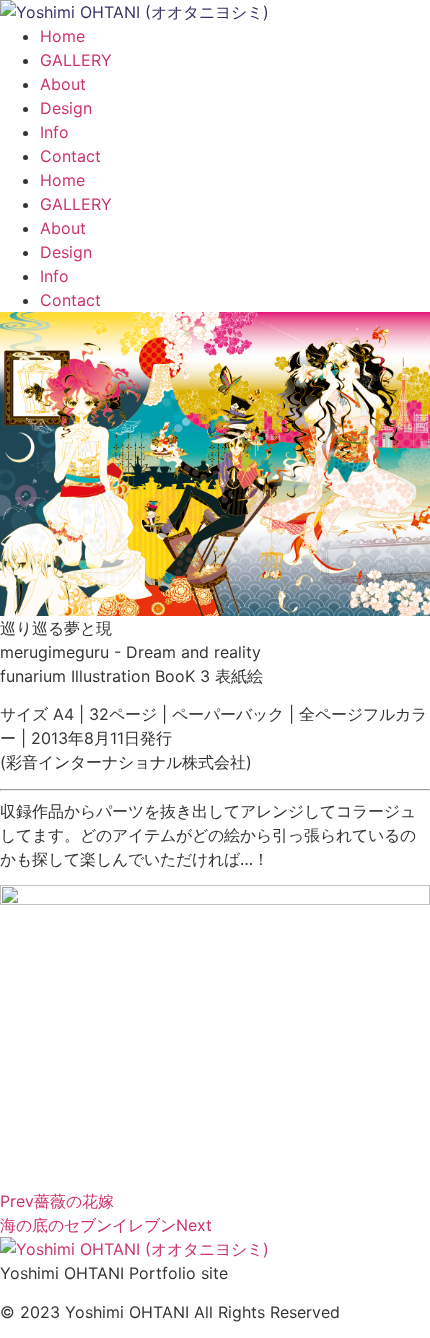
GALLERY (76, 60)
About (63, 84)
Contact (70, 156)
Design (66, 108)
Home (62, 36)
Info (54, 132)
